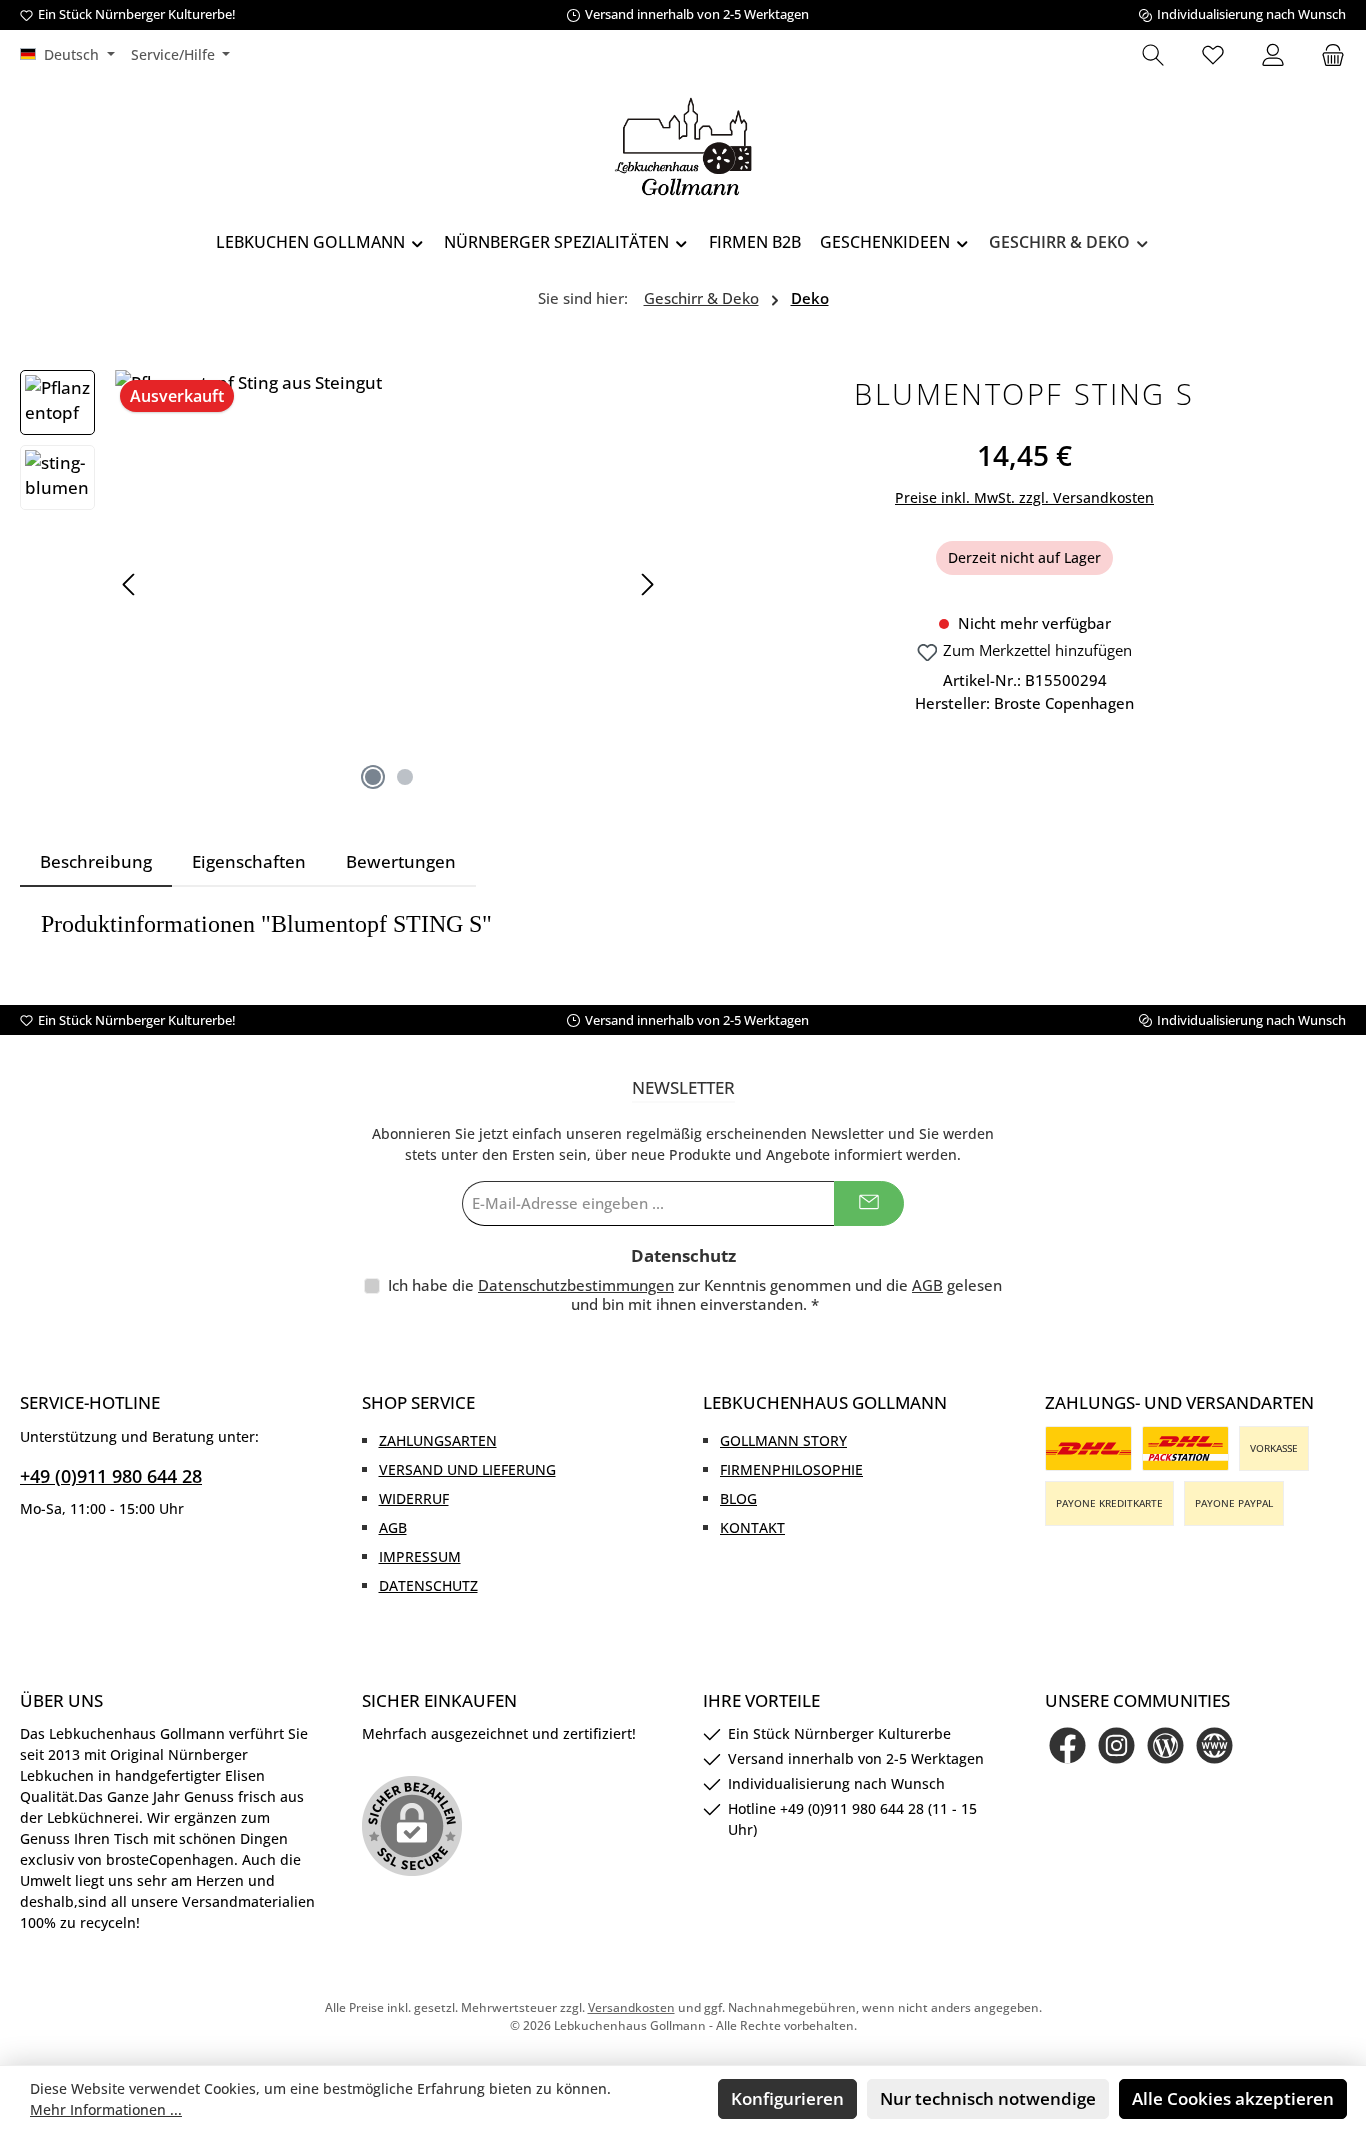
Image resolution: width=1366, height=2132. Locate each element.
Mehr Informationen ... (106, 2109)
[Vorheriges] (130, 584)
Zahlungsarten (438, 1440)
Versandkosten (631, 2007)
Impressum (420, 1556)
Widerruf (414, 1498)
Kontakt (752, 1527)
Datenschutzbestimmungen (576, 1285)
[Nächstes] (647, 584)
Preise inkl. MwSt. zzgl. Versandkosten (1024, 497)
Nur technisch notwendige (988, 2098)
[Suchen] (1153, 56)
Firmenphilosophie (791, 1469)
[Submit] (869, 1203)
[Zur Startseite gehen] (683, 146)
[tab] (96, 862)
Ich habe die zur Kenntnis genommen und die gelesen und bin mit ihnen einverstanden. (695, 1294)
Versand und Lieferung (467, 1469)
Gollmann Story (783, 1440)
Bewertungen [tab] (401, 861)
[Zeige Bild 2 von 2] (405, 777)
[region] (341, 585)
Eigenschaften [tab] (249, 861)
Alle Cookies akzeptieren (1233, 2098)
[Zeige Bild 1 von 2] (373, 777)
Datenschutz (428, 1585)
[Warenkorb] (1327, 56)
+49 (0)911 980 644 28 (111, 1476)
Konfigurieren (787, 2098)
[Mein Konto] (1273, 56)
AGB (927, 1285)
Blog (738, 1498)
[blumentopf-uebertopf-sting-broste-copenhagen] (388, 585)
